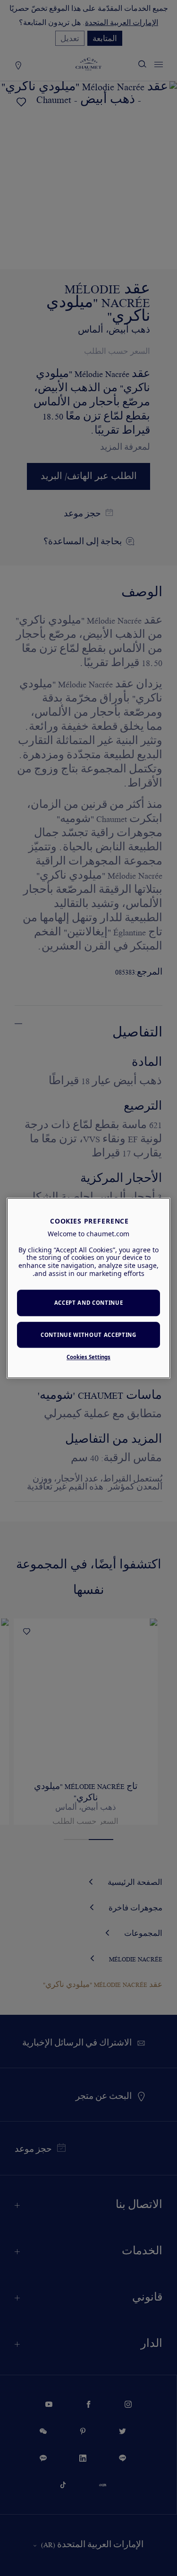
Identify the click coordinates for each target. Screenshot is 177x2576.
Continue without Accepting (88, 1335)
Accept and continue (89, 1303)
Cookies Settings (88, 1357)
